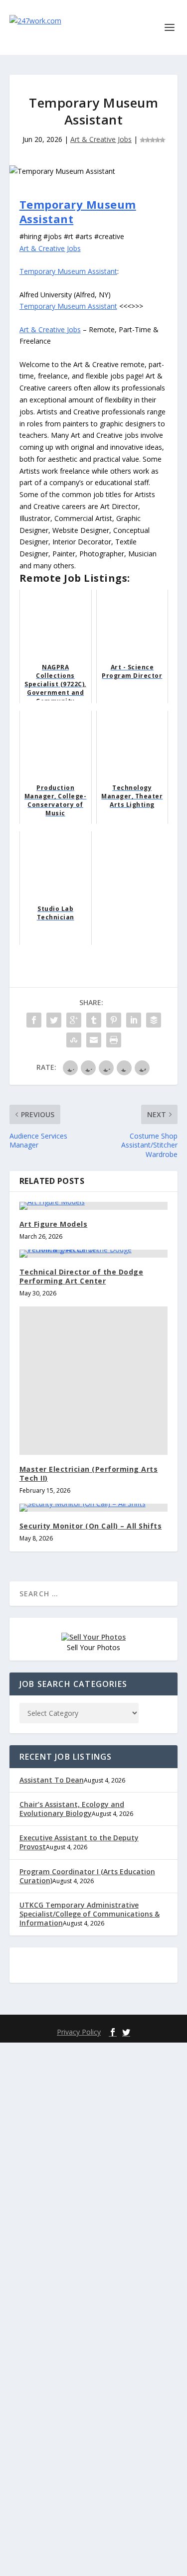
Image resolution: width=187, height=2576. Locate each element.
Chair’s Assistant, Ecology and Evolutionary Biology (72, 1809)
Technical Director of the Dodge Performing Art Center (82, 1276)
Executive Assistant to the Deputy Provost (79, 1842)
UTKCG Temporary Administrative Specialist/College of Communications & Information (90, 1914)
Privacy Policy (79, 2032)
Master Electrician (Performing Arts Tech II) (89, 1474)
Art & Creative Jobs (101, 139)
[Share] (34, 1020)
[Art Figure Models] (94, 1206)
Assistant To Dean (52, 1780)
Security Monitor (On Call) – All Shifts (91, 1526)
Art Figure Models (54, 1224)
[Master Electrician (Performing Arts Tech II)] (94, 1381)
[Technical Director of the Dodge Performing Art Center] (94, 1254)
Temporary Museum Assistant (78, 211)
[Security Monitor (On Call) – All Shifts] (94, 1508)
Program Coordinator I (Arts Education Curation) (87, 1876)
